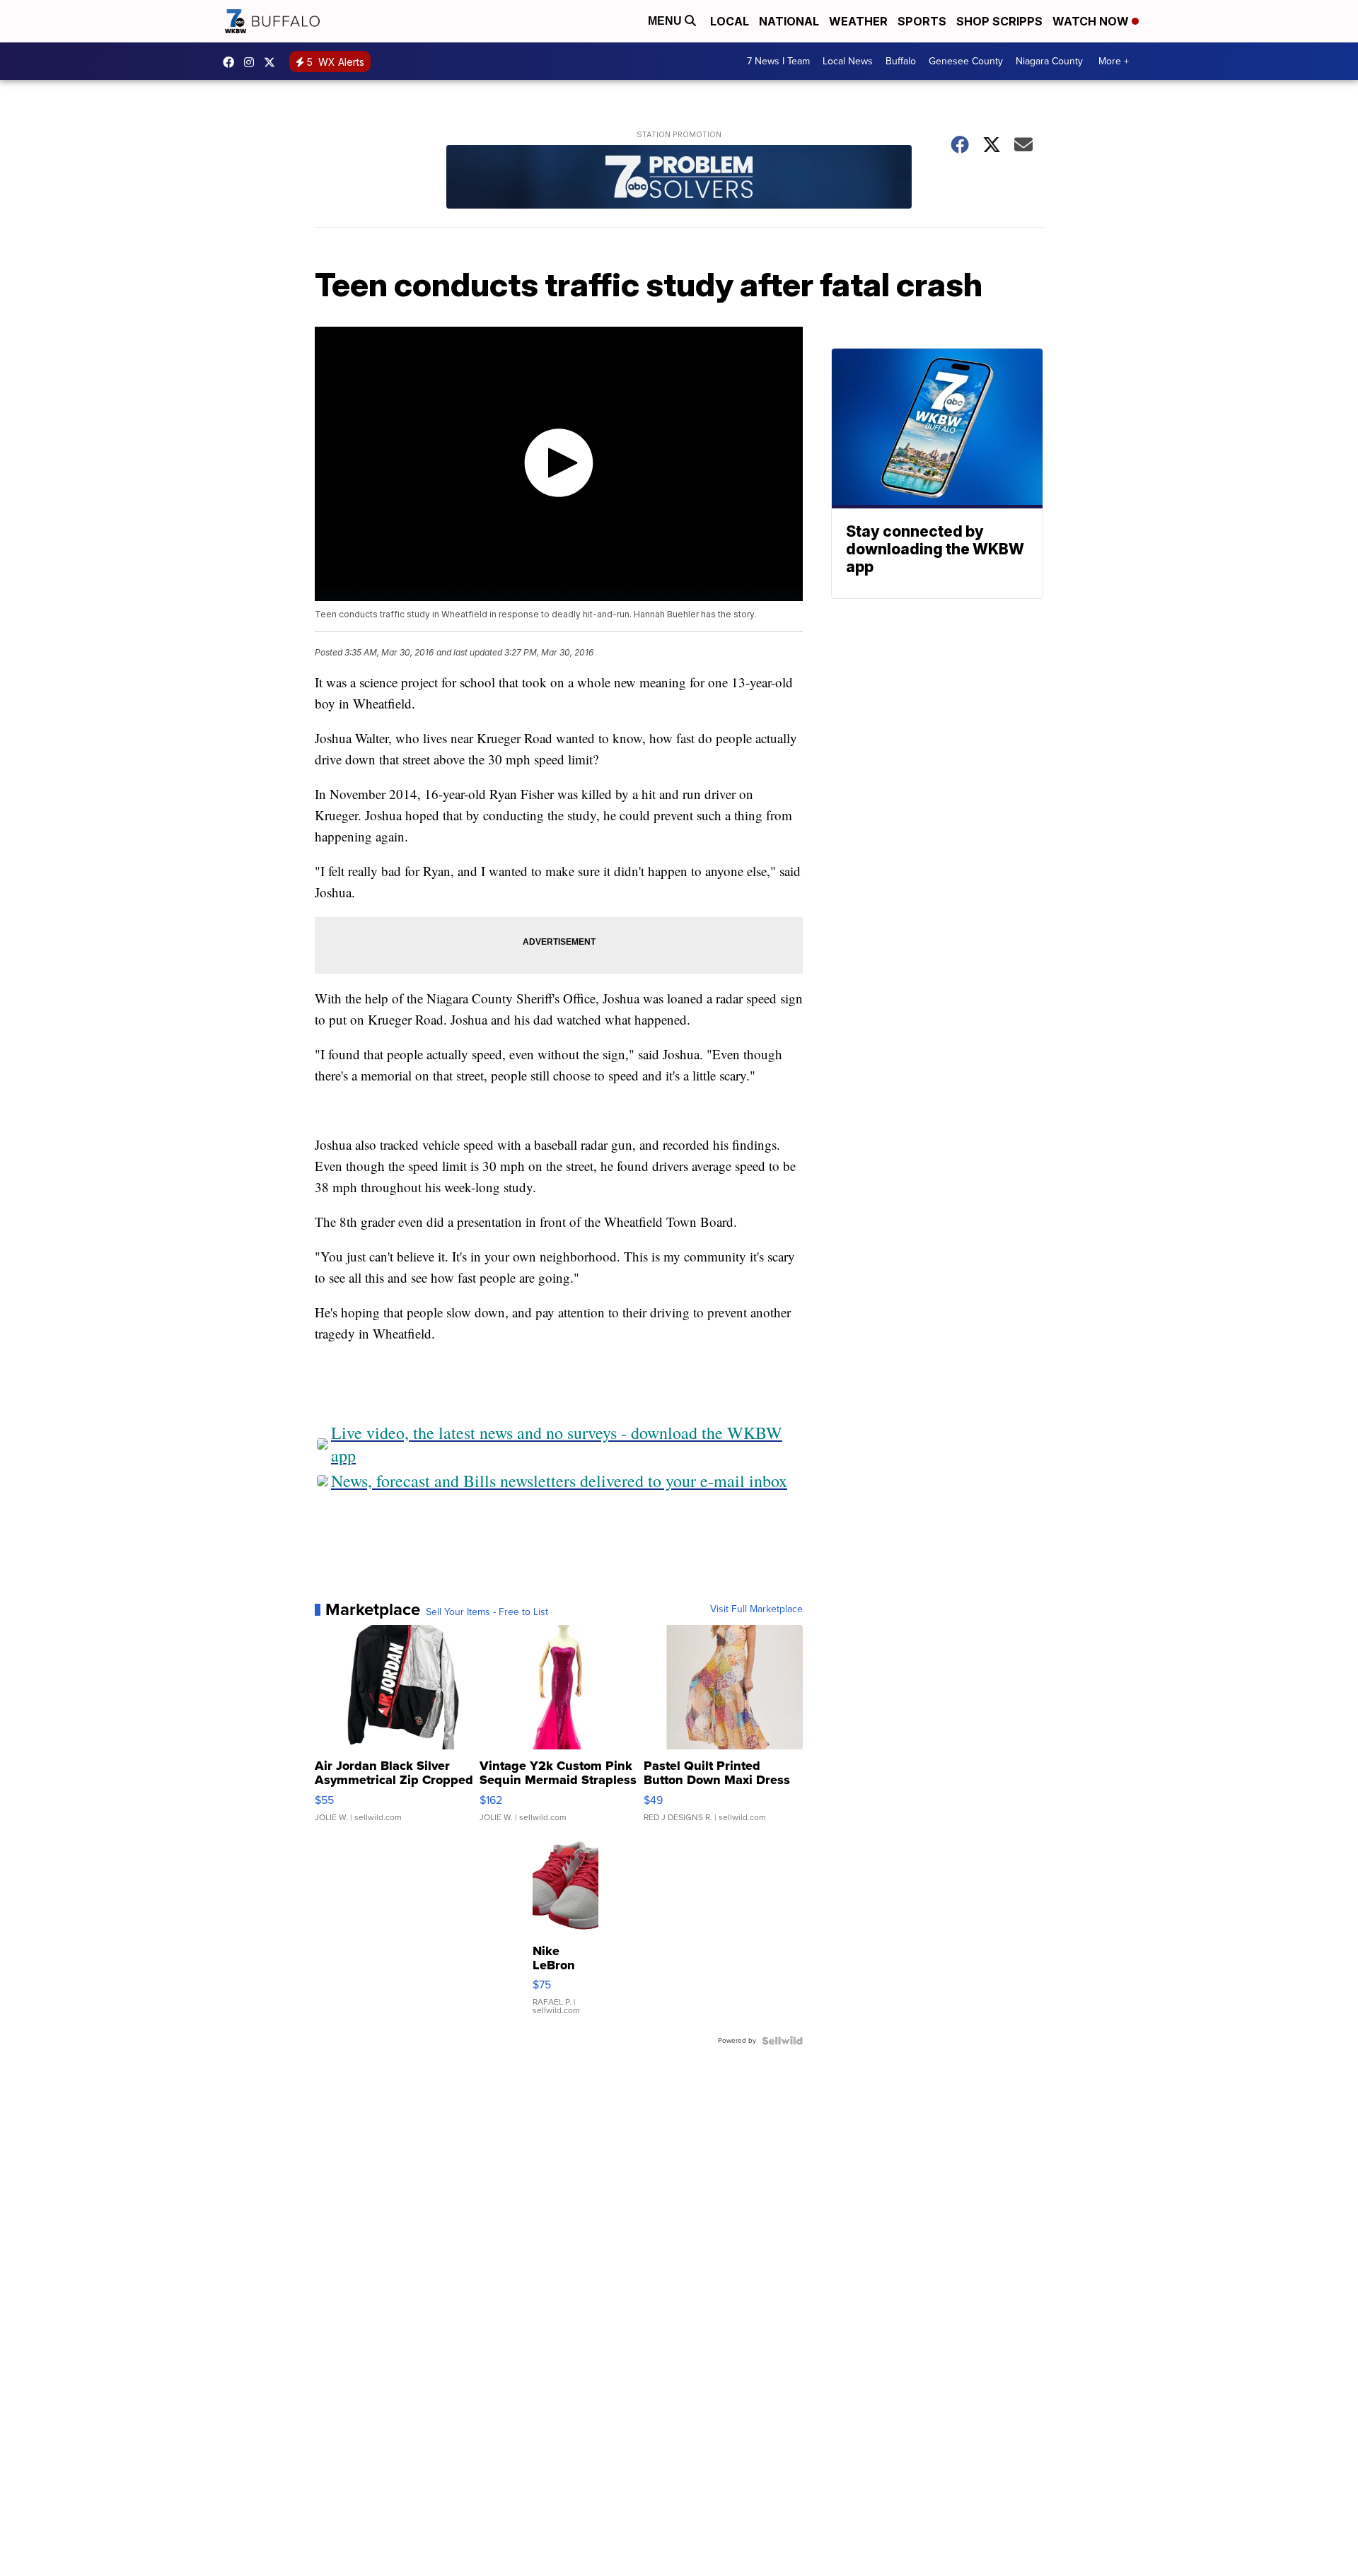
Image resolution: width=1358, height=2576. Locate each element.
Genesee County (966, 61)
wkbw (253, 62)
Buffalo (901, 61)
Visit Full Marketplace (756, 1609)
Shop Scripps (999, 21)
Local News (848, 61)
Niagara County (1049, 61)
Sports (922, 21)
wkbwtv (232, 62)
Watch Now (1092, 21)
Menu (666, 21)
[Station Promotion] (679, 179)
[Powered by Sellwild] (782, 2041)
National (789, 21)
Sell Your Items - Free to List (487, 1612)
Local (730, 21)
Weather (858, 21)
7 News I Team (778, 61)
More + (1114, 61)
